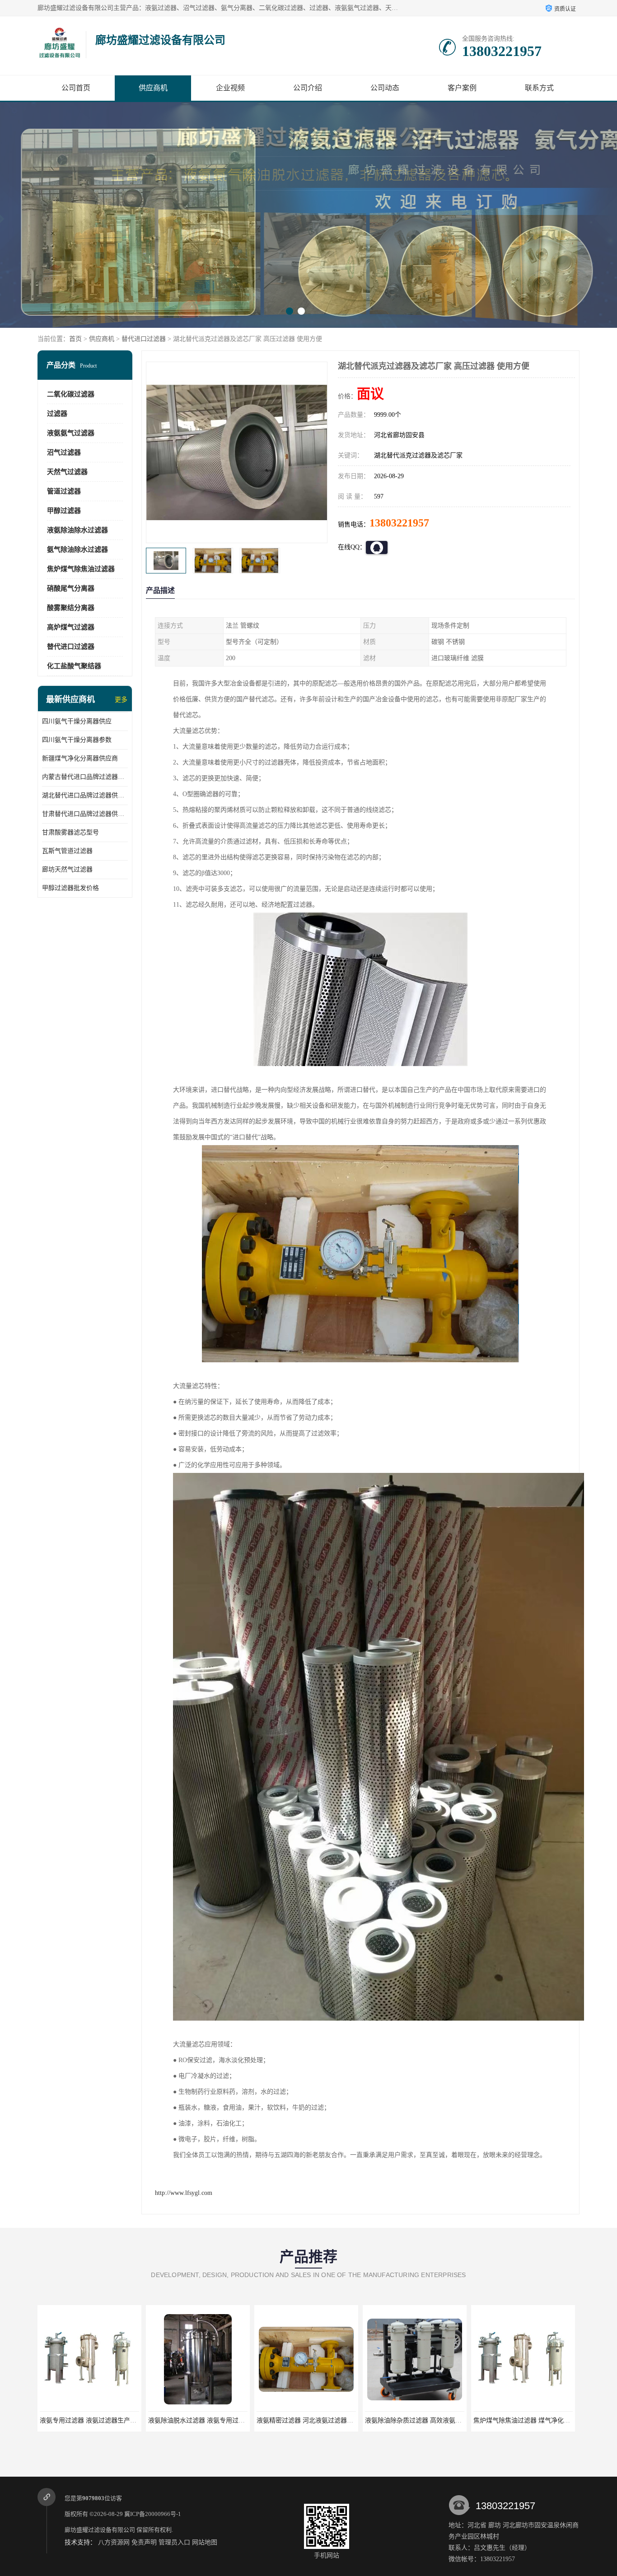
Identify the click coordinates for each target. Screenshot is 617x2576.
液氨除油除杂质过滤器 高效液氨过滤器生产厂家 (324, 2420)
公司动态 (385, 88)
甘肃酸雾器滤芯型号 (70, 832)
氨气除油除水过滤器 (77, 550)
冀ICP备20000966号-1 (153, 2514)
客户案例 (462, 88)
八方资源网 (114, 2542)
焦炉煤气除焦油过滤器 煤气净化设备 (416, 2420)
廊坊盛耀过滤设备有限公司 (100, 2530)
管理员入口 (174, 2542)
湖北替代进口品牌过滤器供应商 (85, 795)
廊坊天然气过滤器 (67, 869)
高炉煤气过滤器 (71, 627)
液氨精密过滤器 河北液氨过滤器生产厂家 (206, 2420)
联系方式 (539, 88)
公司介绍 (308, 88)
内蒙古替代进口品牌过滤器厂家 (85, 777)
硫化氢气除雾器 (523, 2420)
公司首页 (76, 88)
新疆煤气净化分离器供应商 (80, 758)
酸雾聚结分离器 (71, 608)
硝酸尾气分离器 (71, 588)
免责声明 (144, 2542)
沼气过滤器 (64, 452)
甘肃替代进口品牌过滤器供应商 (85, 814)
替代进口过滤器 (144, 339)
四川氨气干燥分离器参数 (77, 740)
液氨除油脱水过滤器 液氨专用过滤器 (91, 2420)
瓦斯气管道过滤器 (67, 851)
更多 (121, 700)
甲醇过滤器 (64, 511)
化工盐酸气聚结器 (74, 666)
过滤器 (57, 414)
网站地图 (205, 2542)
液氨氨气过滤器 (71, 433)
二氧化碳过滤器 (71, 394)
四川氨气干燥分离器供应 (77, 721)
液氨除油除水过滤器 (77, 530)
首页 (75, 339)
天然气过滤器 (67, 472)
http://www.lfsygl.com (184, 2193)
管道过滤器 (64, 491)
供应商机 (153, 88)
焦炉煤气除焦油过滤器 (81, 569)
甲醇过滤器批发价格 (70, 888)
